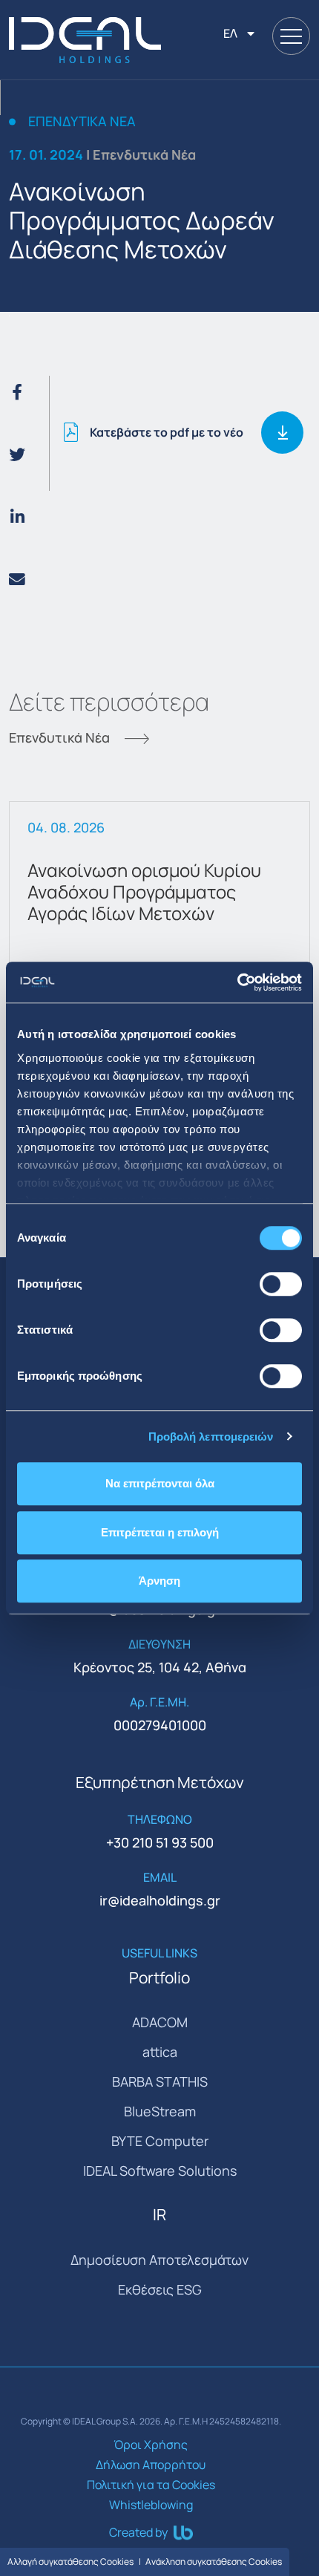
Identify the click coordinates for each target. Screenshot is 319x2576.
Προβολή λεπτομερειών (211, 1437)
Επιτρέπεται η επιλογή (160, 1532)
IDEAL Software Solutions (160, 2171)
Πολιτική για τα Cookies (151, 2485)
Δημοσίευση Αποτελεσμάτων (159, 2260)
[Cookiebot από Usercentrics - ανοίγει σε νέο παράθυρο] (237, 982)
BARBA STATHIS (160, 2081)
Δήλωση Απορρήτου (151, 2465)
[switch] (281, 1284)
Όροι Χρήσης (151, 2445)
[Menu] (291, 36)
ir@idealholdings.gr (160, 1900)
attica (160, 2052)
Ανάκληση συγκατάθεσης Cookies (214, 2562)
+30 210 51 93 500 (160, 1842)
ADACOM (160, 2022)
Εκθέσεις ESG (160, 2289)
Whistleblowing (151, 2505)
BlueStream (160, 2111)
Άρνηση (159, 1581)
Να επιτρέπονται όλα (160, 1483)
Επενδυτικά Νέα (82, 122)
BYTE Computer (160, 2141)
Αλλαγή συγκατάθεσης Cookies (70, 2562)
